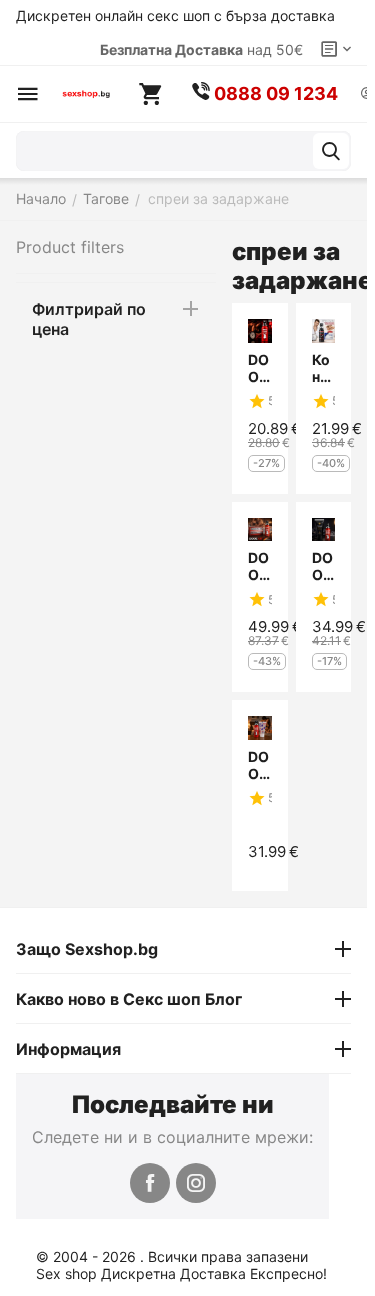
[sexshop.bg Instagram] (196, 1183)
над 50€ (201, 49)
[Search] (331, 151)
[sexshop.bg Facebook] (150, 1183)
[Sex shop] (86, 94)
